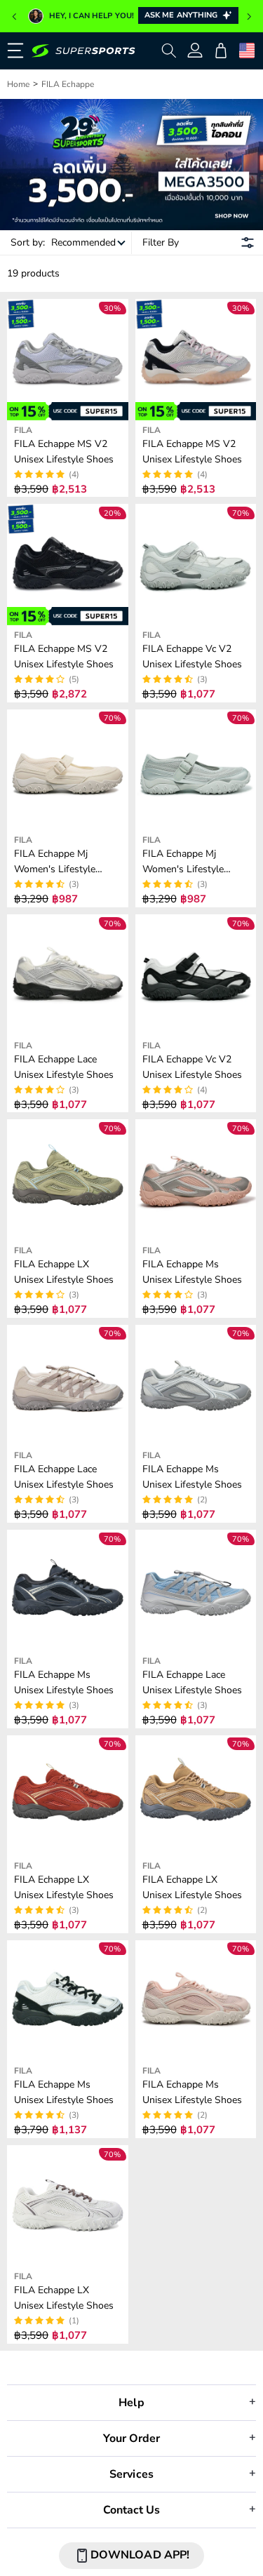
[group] (131, 16)
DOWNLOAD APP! (140, 2555)
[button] (14, 17)
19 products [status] (33, 273)
